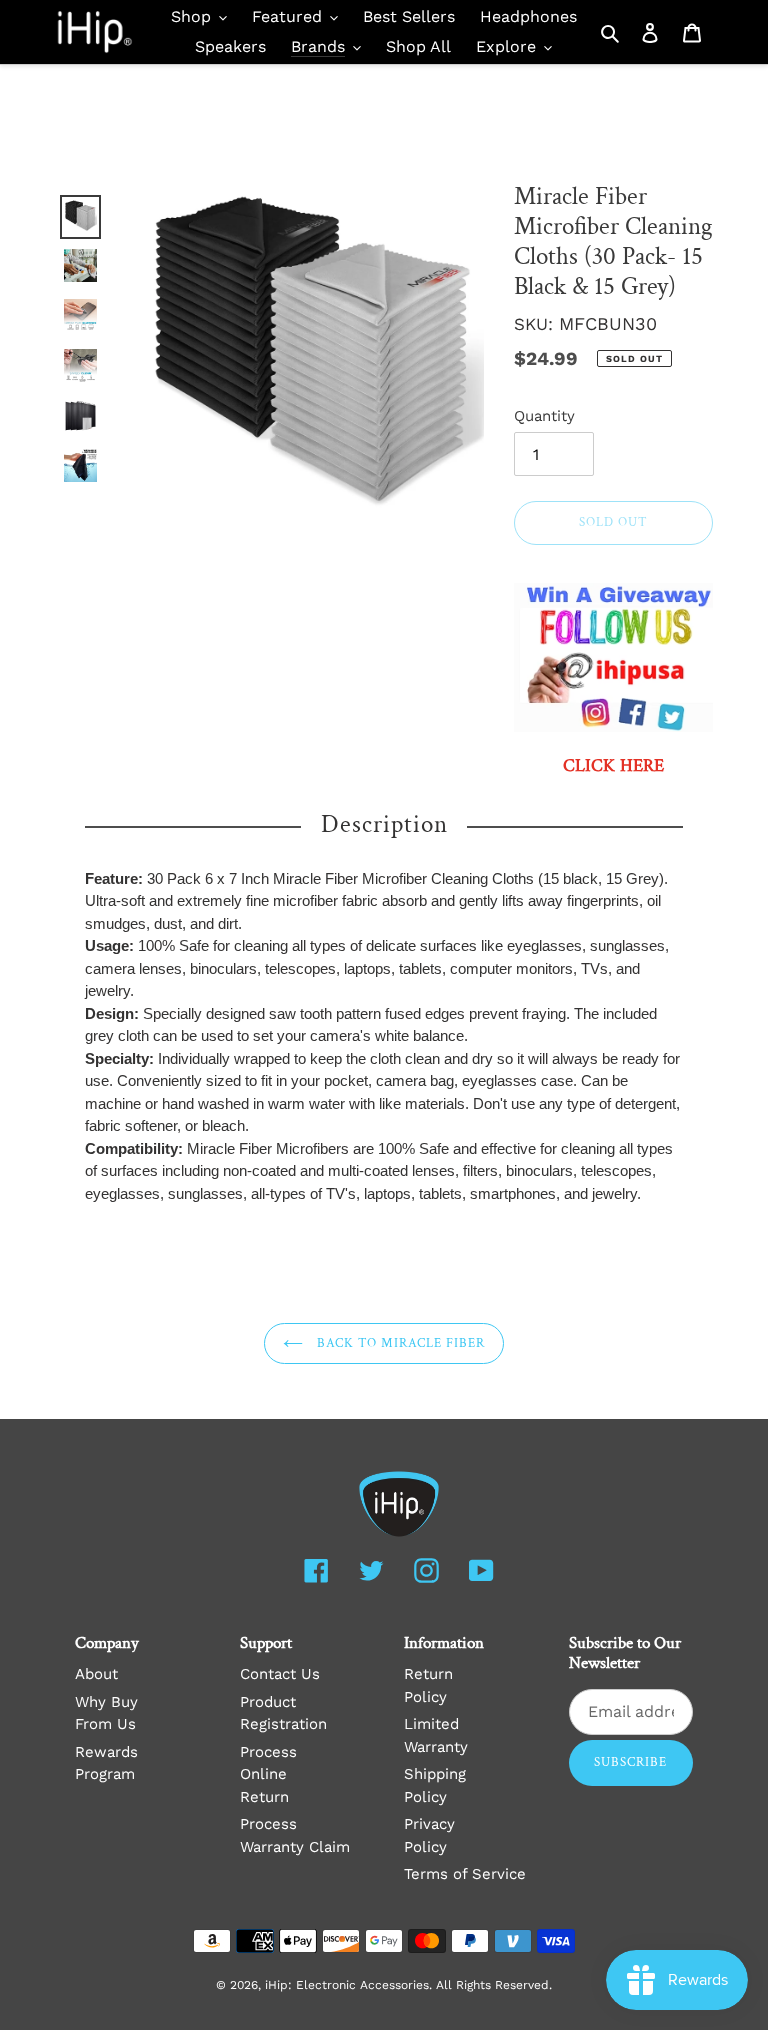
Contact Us (280, 1674)
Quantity (544, 416)
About (96, 1674)
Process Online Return (268, 1774)
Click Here (613, 766)
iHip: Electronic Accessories (347, 1985)
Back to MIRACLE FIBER (399, 1343)
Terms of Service (465, 1874)
